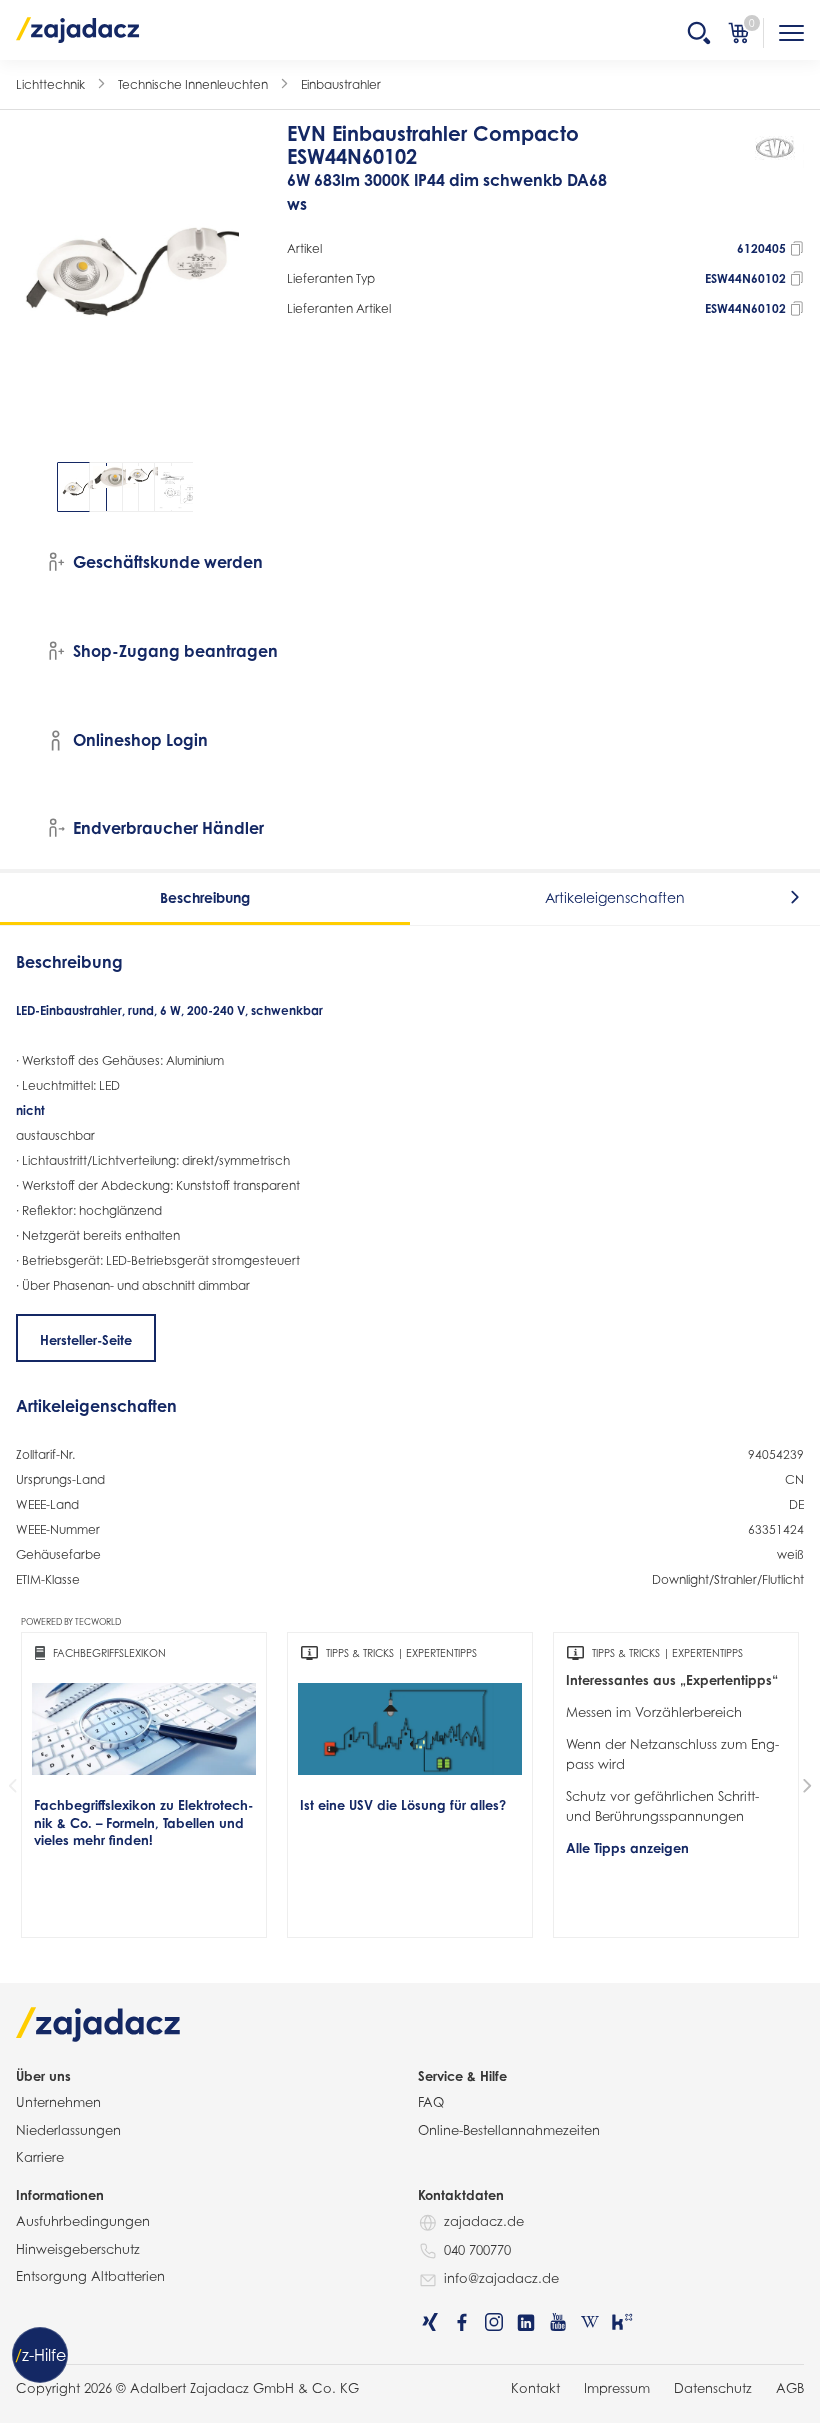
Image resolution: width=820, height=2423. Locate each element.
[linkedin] (526, 2322)
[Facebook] (462, 2322)
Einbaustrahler (341, 84)
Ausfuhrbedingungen (83, 2221)
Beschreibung (205, 897)
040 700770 (477, 2250)
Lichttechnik (50, 84)
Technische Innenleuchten (193, 84)
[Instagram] (494, 2322)
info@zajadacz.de (501, 2278)
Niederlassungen (68, 2130)
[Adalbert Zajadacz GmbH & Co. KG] (78, 29)
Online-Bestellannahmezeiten (509, 2130)
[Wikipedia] (590, 2322)
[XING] (430, 2322)
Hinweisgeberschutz (78, 2249)
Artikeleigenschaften (615, 897)
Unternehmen (58, 2102)
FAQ (431, 2102)
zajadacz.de (484, 2221)
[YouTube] (558, 2322)
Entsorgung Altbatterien (90, 2276)
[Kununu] (622, 2322)
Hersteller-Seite (86, 1340)
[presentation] (30, 487)
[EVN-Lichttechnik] (775, 178)
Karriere (40, 2157)
